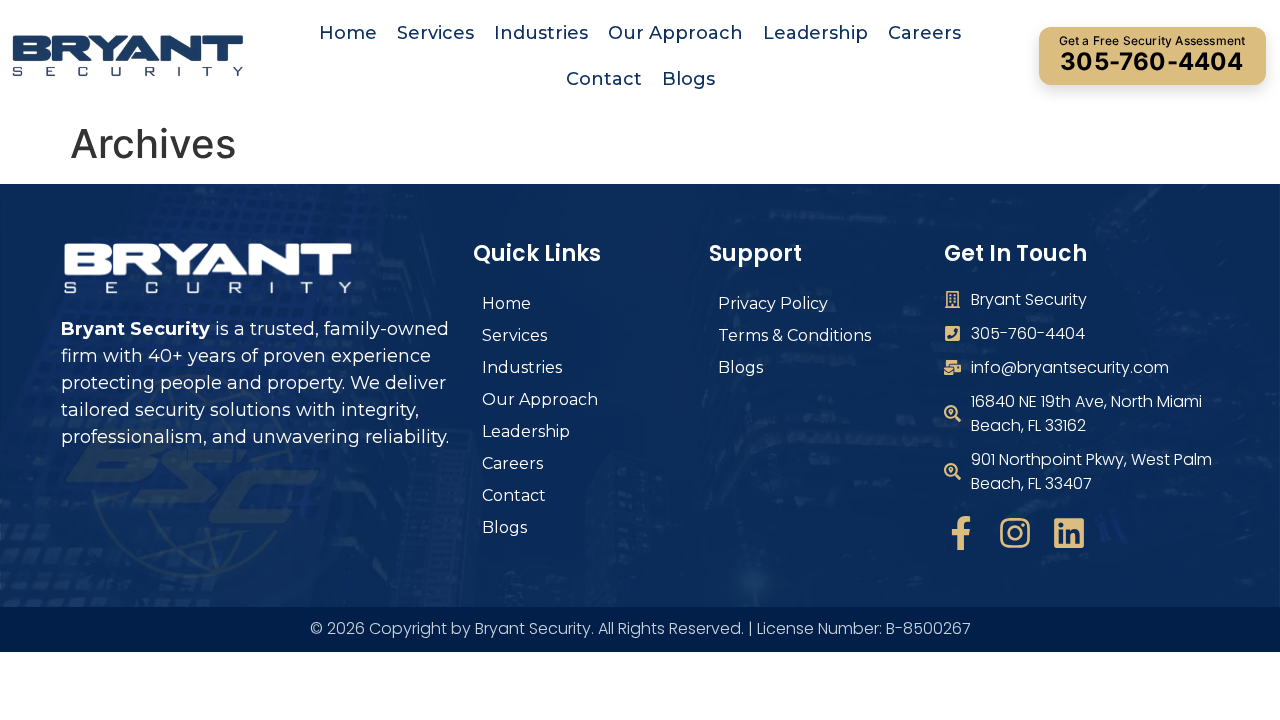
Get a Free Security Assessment (1152, 54)
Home (348, 33)
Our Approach (675, 33)
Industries (541, 33)
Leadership (815, 33)
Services (435, 33)
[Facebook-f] (961, 533)
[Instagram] (1015, 533)
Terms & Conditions (794, 335)
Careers (924, 33)
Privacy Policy (773, 303)
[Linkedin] (1069, 533)
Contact (604, 79)
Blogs (688, 79)
